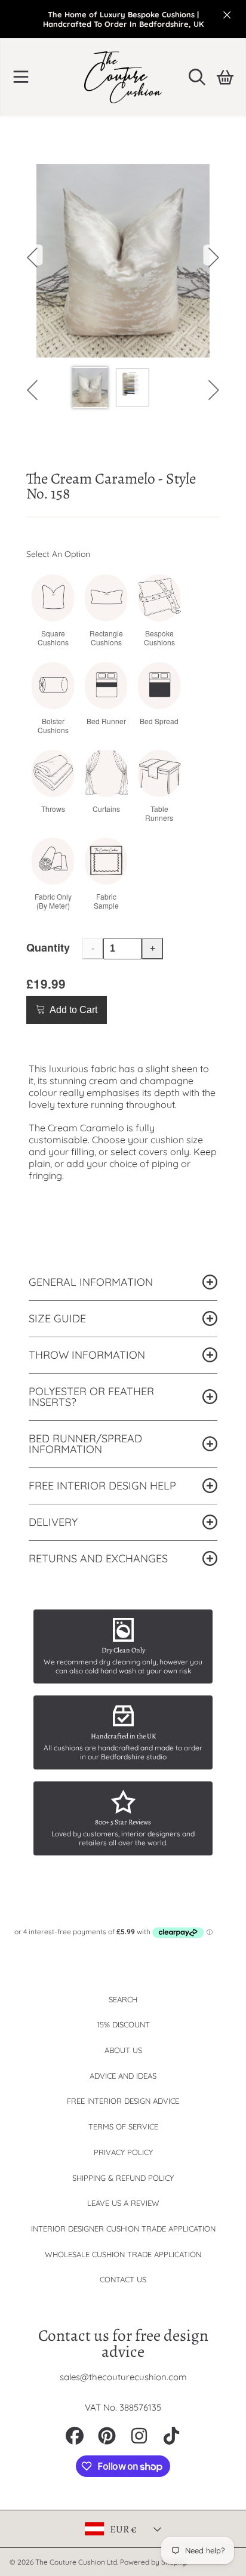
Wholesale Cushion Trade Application (123, 2254)
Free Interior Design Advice (123, 2101)
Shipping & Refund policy (123, 2178)
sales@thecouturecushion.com (123, 2377)
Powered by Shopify (153, 2562)
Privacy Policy (123, 2152)
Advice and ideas (123, 2076)
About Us (123, 2050)
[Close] (227, 15)
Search (123, 1999)
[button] (21, 77)
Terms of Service (123, 2126)
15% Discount (123, 2024)
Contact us (123, 2279)
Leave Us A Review (123, 2203)
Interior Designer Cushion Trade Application (123, 2229)
